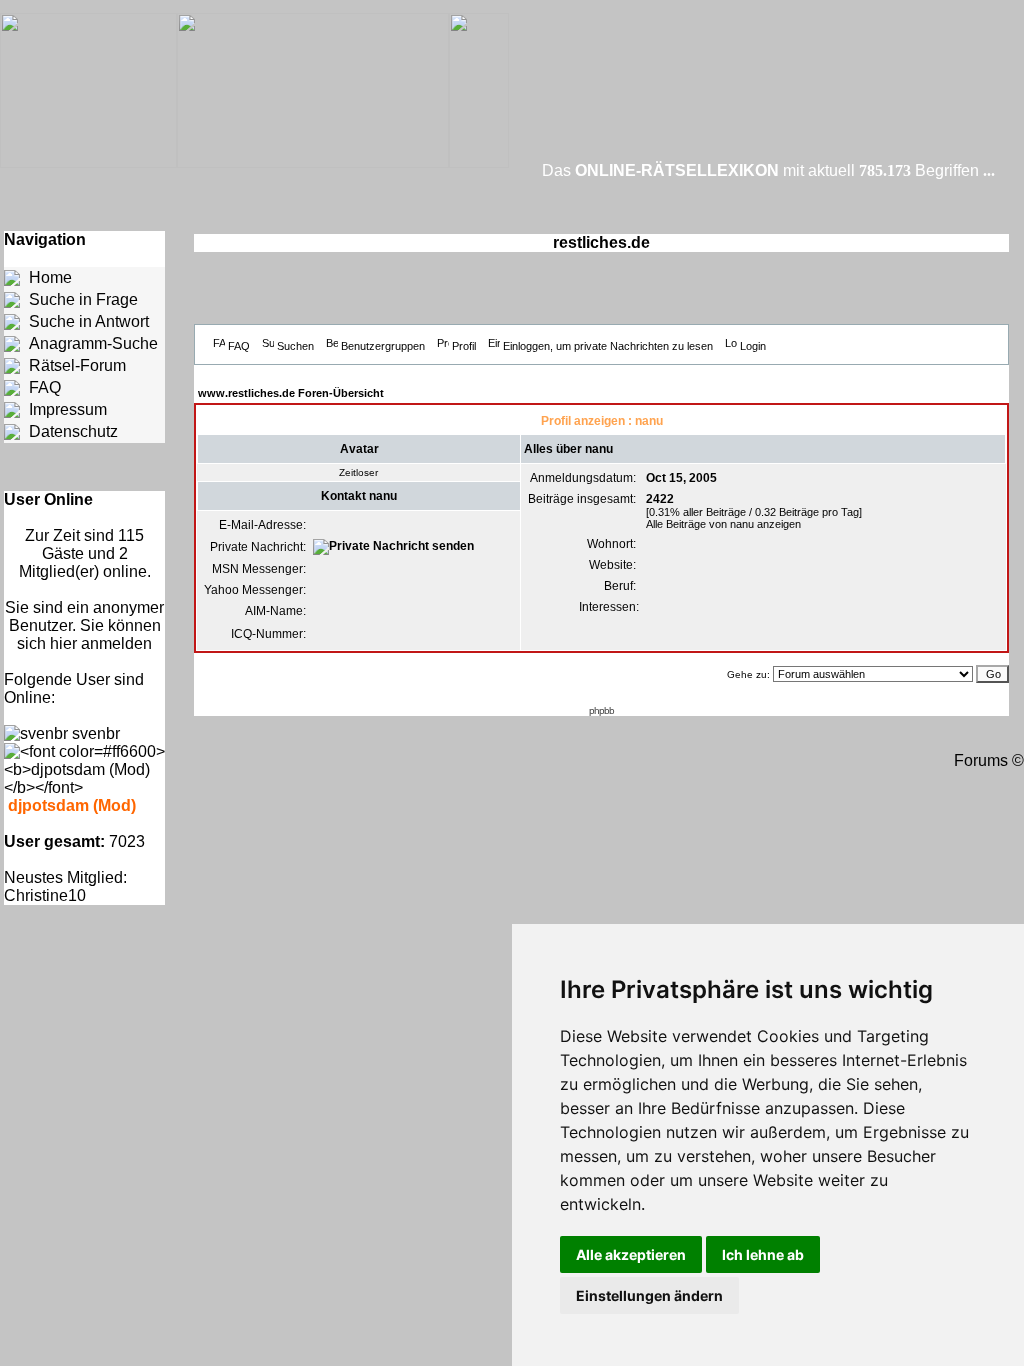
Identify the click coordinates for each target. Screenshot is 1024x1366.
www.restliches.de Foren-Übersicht (291, 393)
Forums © (989, 760)
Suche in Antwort (89, 321)
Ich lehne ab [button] (763, 1254)
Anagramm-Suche (93, 343)
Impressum (68, 409)
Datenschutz (73, 431)
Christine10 (45, 895)
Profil (464, 346)
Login (753, 346)
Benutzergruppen (383, 346)
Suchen (295, 346)
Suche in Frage (83, 299)
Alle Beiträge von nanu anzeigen (723, 524)
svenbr (96, 733)
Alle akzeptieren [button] (631, 1254)
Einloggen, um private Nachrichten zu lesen (608, 346)
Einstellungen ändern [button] (649, 1295)
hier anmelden (101, 643)
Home (50, 277)
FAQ (45, 387)
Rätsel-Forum (77, 365)
